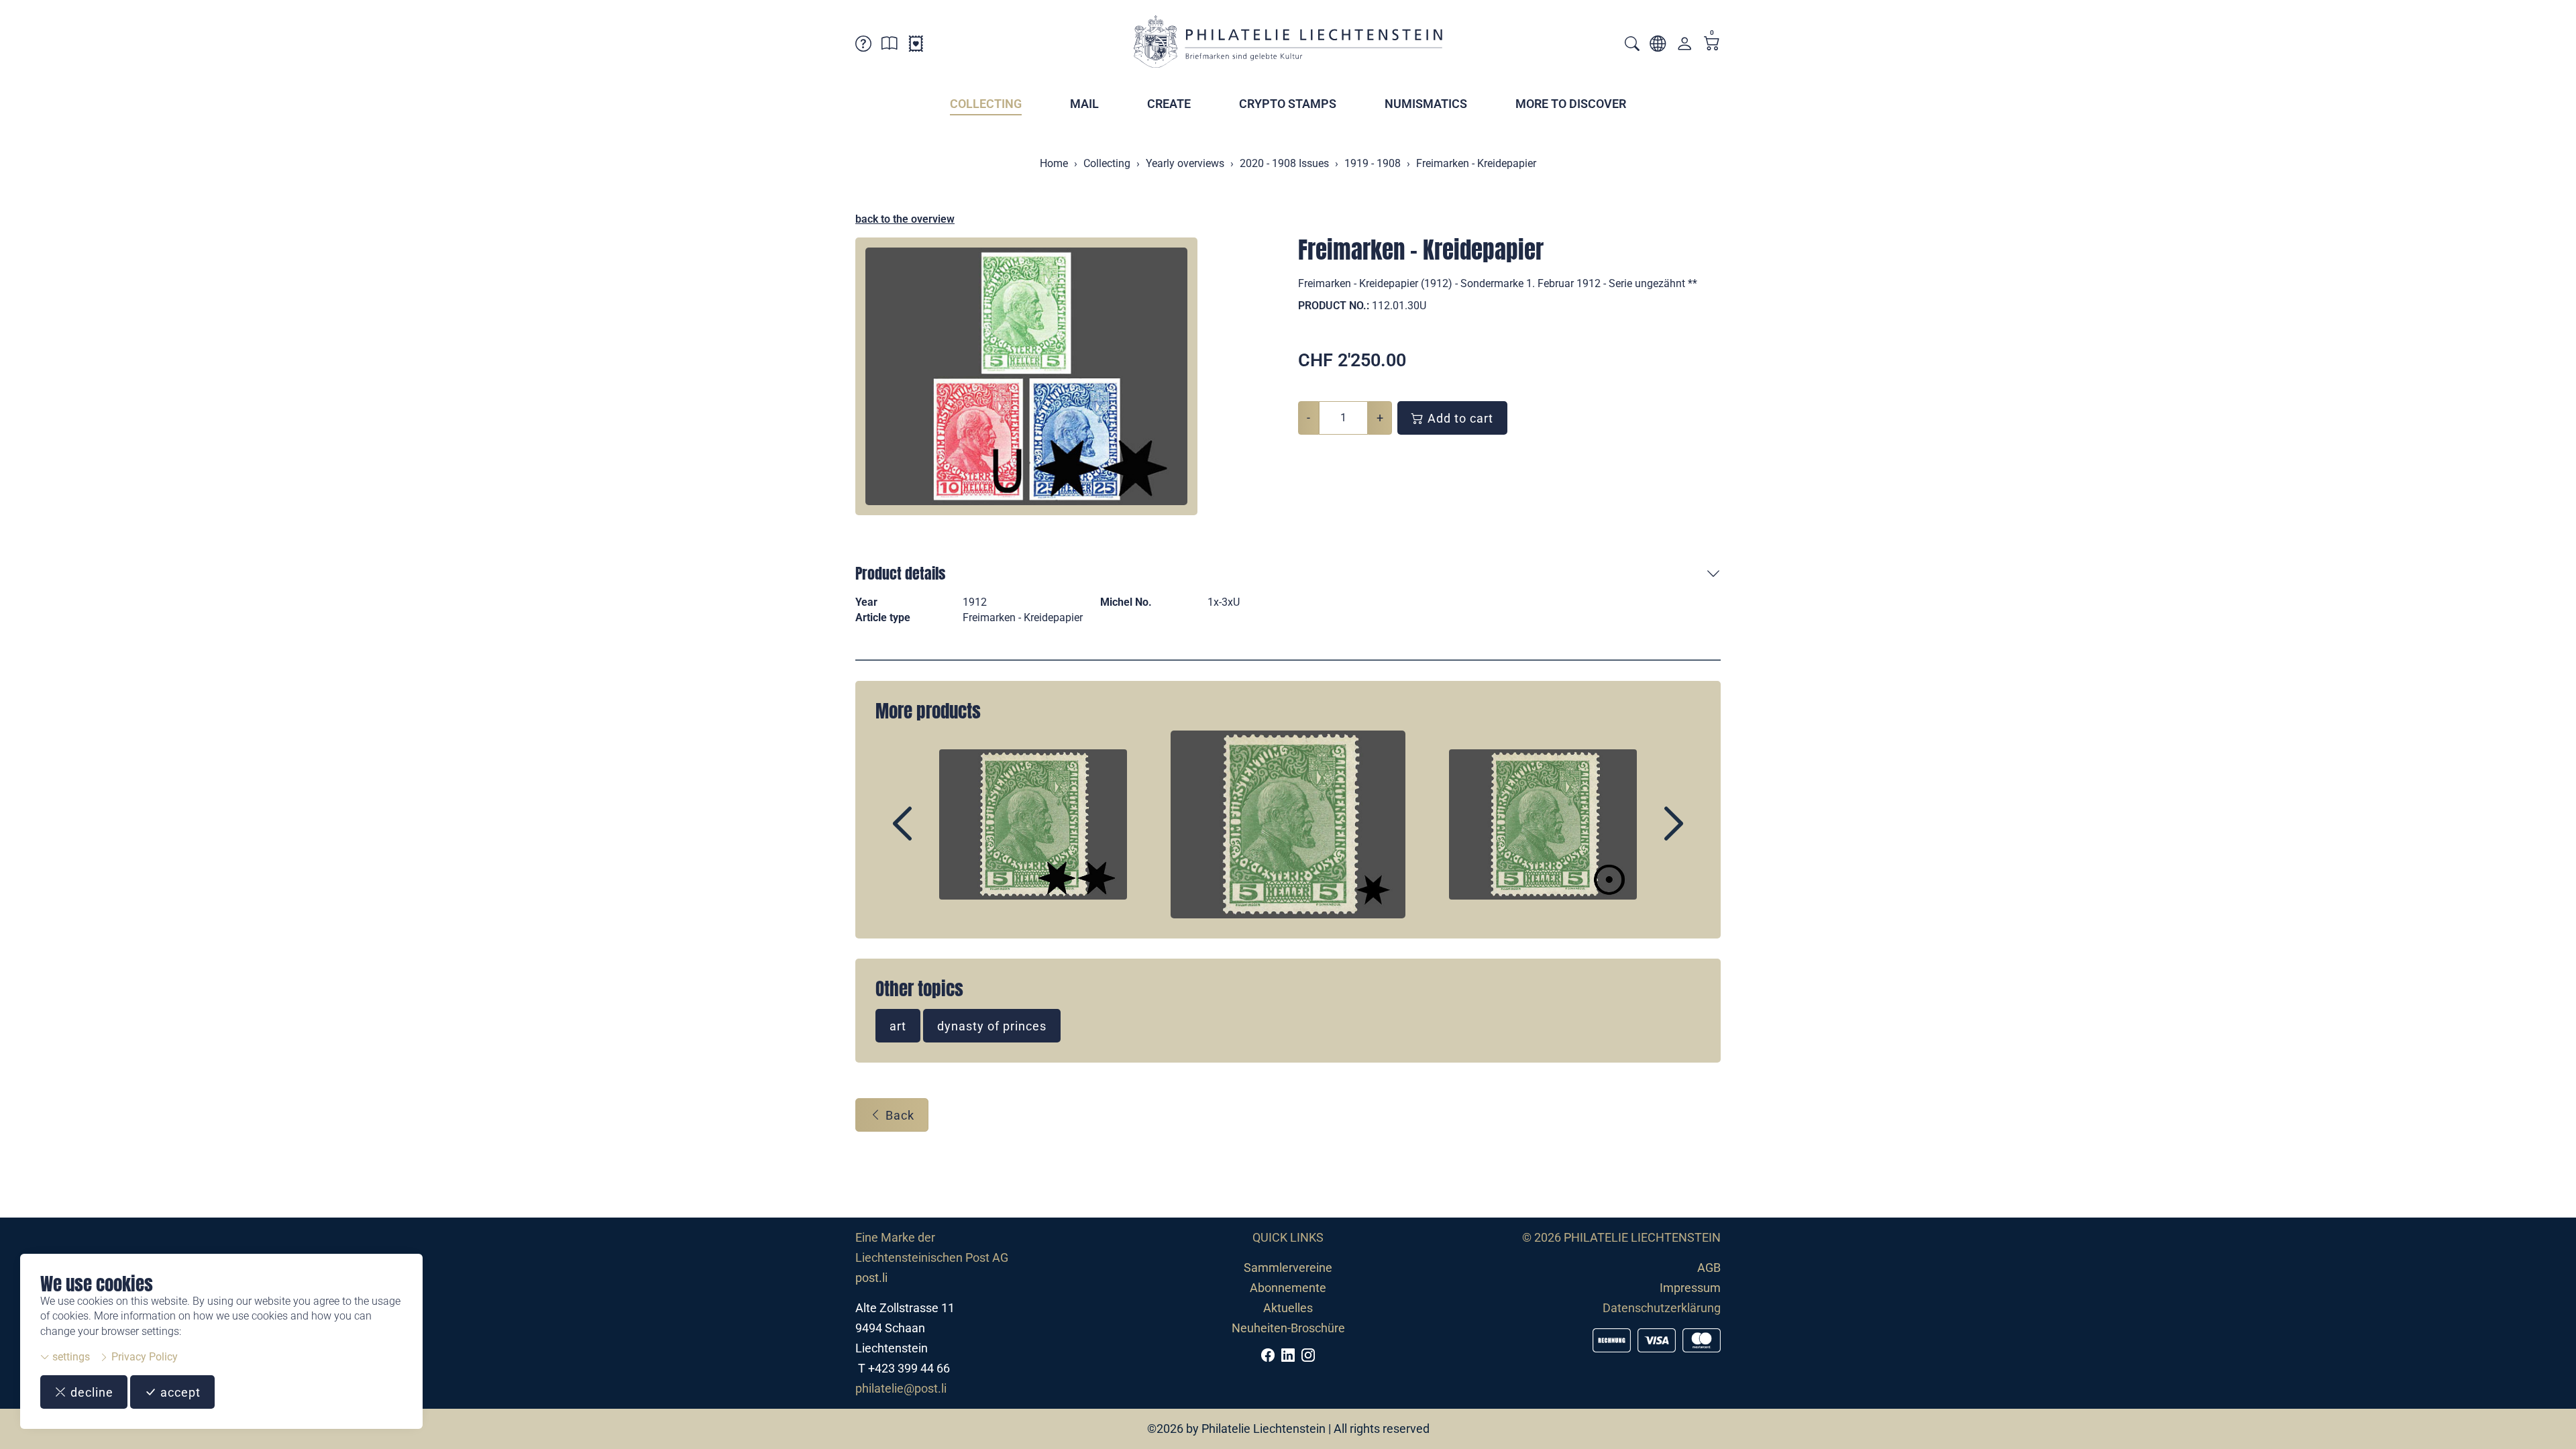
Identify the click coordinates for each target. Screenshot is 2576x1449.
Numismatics (1426, 104)
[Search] (1632, 45)
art (898, 1026)
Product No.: (1334, 306)
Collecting (986, 104)
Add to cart (1459, 418)
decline (90, 1392)
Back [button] (898, 1115)
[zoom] (1026, 376)
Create (1169, 104)
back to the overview (905, 219)
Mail (1084, 104)
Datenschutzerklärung (1662, 1308)
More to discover (1571, 104)
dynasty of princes (992, 1026)
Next (1643, 835)
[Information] (890, 46)
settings (70, 1357)
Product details (900, 573)
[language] (1658, 46)
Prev (933, 835)
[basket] (1712, 45)
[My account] (1684, 47)
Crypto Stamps (1288, 104)
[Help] (863, 46)
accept (179, 1392)
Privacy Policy (143, 1357)
